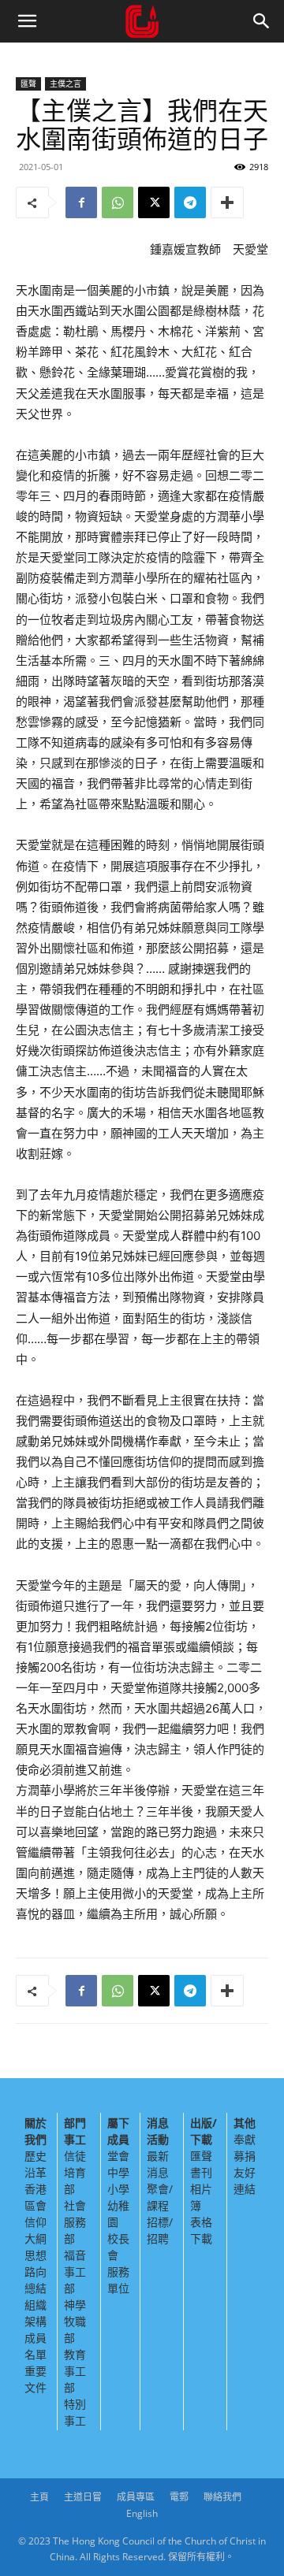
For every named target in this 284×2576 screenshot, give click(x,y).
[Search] (262, 21)
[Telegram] (190, 202)
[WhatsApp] (118, 202)
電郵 (179, 2497)
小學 (118, 2189)
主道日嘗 (83, 2497)
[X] (154, 202)
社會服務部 (75, 2222)
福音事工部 (75, 2272)
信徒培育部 (75, 2172)
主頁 (39, 2497)
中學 (118, 2172)
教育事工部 (75, 2371)
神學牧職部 (75, 2321)
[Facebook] (81, 202)
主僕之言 (65, 84)
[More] (227, 202)
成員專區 (136, 2497)
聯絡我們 (222, 2497)
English (142, 2513)
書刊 (201, 2172)
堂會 (118, 2156)
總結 (35, 2288)
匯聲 (28, 84)
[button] (27, 21)
